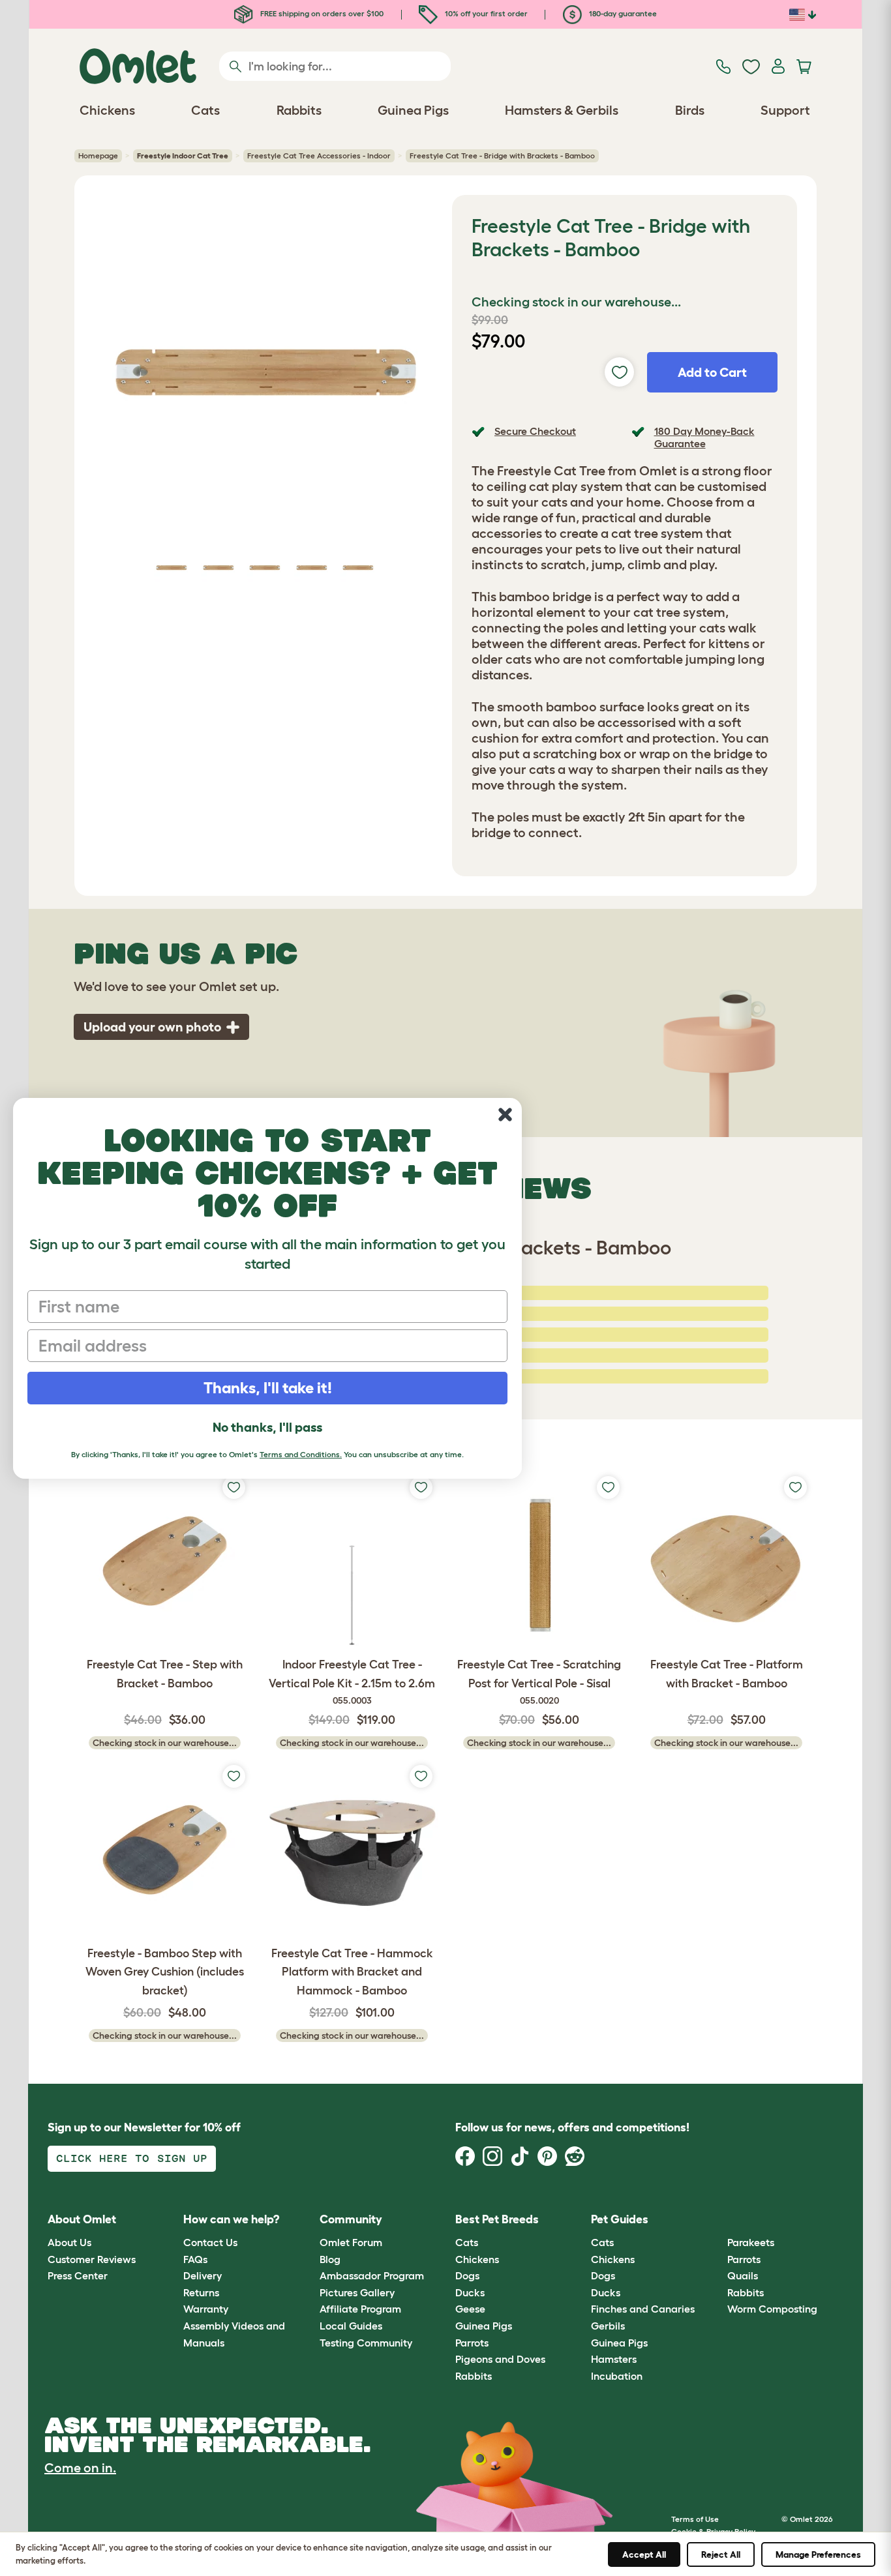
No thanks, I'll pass (267, 1427)
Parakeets (751, 2242)
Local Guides (351, 2326)
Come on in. (80, 2468)
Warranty (206, 2309)
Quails (743, 2275)
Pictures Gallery (357, 2292)
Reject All (721, 2554)
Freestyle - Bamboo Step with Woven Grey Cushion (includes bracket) (165, 1972)
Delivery (203, 2275)
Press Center (78, 2275)
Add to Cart (712, 372)
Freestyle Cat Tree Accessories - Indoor (319, 155)
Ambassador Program (372, 2275)
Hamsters (614, 2359)
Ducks (470, 2292)
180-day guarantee (622, 13)
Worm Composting (772, 2309)
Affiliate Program (360, 2309)
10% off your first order (485, 13)
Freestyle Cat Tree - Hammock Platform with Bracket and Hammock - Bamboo (352, 1972)
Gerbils (608, 2326)
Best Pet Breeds (497, 2219)
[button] (717, 2220)
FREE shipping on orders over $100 (321, 13)
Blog (330, 2259)
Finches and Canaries (643, 2309)
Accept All (644, 2554)
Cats (467, 2242)
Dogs (467, 2275)
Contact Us (210, 2242)
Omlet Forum (351, 2242)
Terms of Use (695, 2519)
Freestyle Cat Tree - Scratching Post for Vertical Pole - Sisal (539, 1682)
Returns (201, 2292)
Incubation (617, 2376)
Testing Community (366, 2343)
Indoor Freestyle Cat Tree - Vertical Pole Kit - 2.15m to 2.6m (352, 1682)
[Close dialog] (505, 1115)
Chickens (477, 2259)
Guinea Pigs (484, 2326)
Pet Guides (620, 2219)
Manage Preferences (818, 2554)
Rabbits (474, 2376)
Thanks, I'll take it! (268, 1388)
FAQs (195, 2259)
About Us (69, 2242)
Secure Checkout (535, 431)
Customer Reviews (92, 2259)
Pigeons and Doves (500, 2359)
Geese (470, 2309)
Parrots (472, 2343)
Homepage (98, 155)
